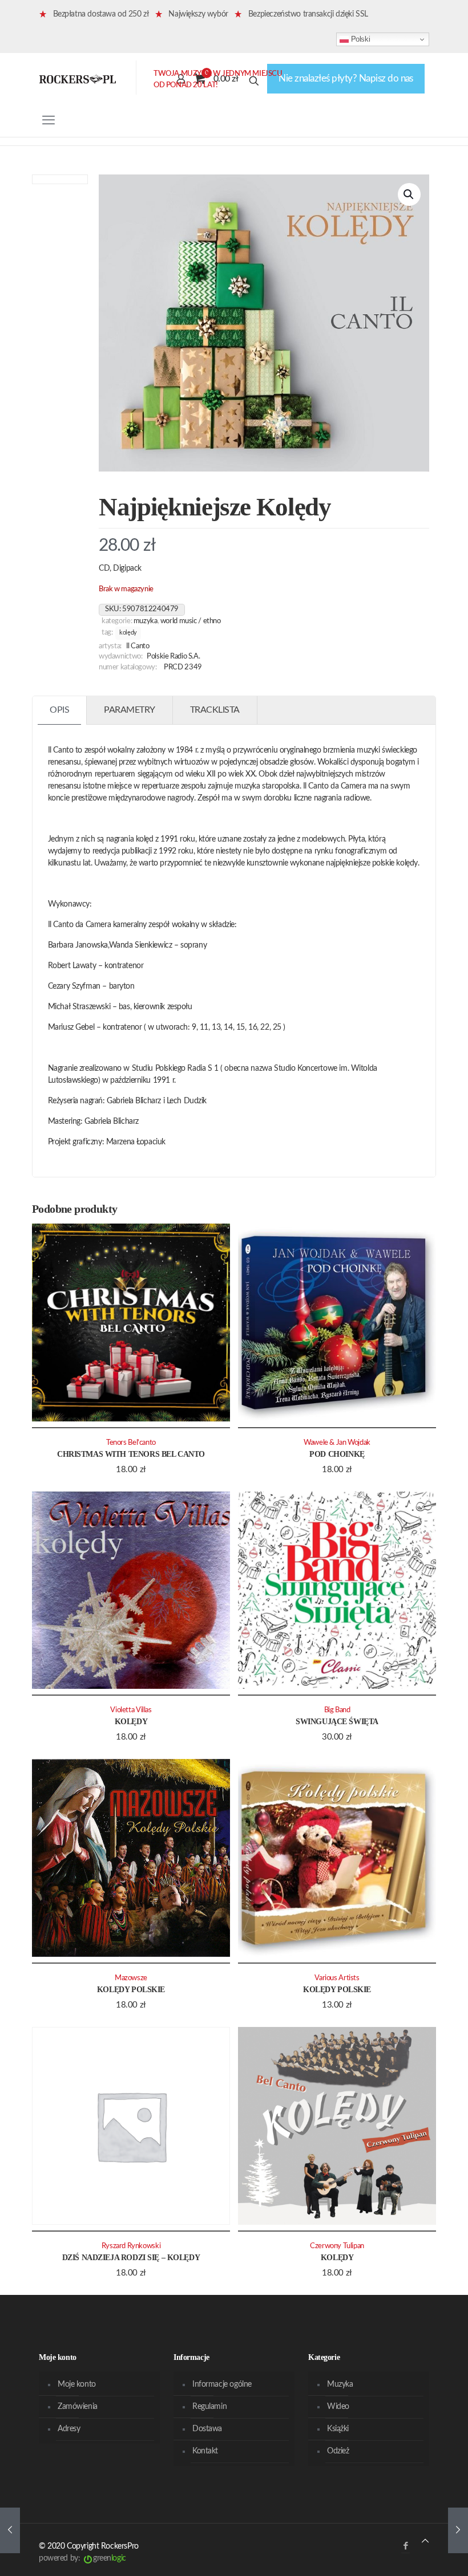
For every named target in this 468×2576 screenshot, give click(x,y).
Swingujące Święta (337, 1722)
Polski (359, 39)
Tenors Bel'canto (131, 1443)
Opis (59, 710)
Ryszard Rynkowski (131, 2246)
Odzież (338, 2451)
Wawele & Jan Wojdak (337, 1443)
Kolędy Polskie (131, 1990)
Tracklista (215, 710)
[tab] (60, 710)
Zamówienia (78, 2407)
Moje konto (77, 2384)
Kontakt (205, 2451)
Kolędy (128, 633)
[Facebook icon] (406, 2546)
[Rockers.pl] (78, 79)
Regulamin (209, 2407)
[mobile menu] (49, 120)
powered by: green (82, 2558)
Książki (338, 2429)
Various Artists (337, 1978)
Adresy (69, 2429)
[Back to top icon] (425, 2542)
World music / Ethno (191, 621)
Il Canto (138, 646)
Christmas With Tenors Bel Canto (131, 1454)
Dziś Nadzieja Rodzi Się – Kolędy (131, 2258)
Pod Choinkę (337, 1454)
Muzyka (146, 621)
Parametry (130, 710)
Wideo (338, 2407)
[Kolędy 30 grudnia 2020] (458, 2530)
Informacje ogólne (222, 2384)
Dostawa (207, 2429)
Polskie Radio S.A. (173, 656)
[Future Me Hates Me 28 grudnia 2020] (10, 2530)
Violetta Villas (131, 1710)
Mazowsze (131, 1978)
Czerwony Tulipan (337, 2246)
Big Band (337, 1710)
